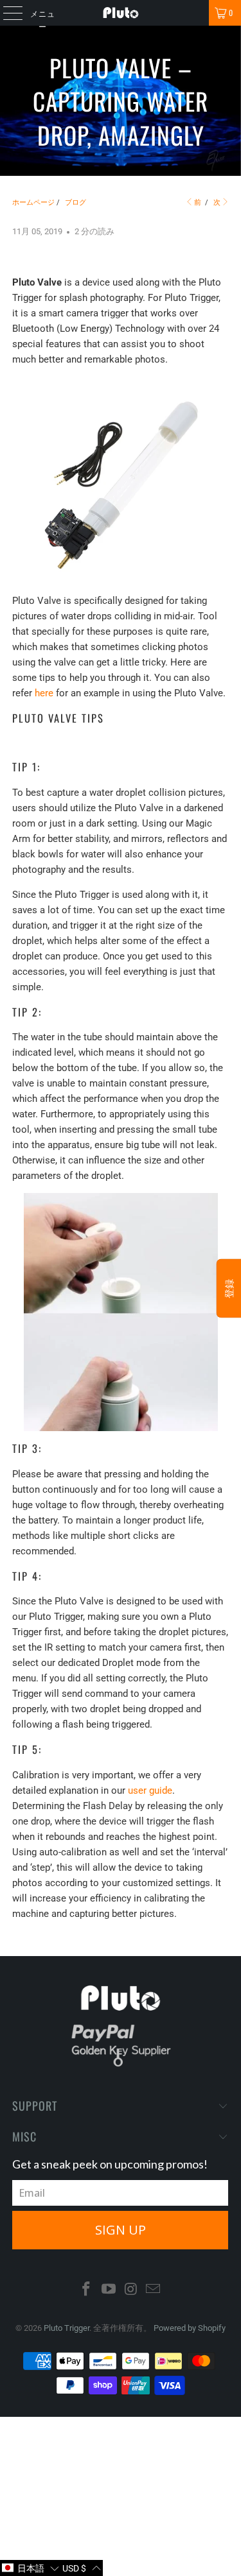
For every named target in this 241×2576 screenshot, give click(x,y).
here (44, 693)
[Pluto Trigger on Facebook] (87, 2290)
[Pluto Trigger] (121, 13)
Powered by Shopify (190, 2328)
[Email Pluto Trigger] (154, 2290)
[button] (30, 2568)
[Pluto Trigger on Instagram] (131, 2290)
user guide (150, 1790)
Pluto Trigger (67, 2328)
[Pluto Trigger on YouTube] (109, 2290)
